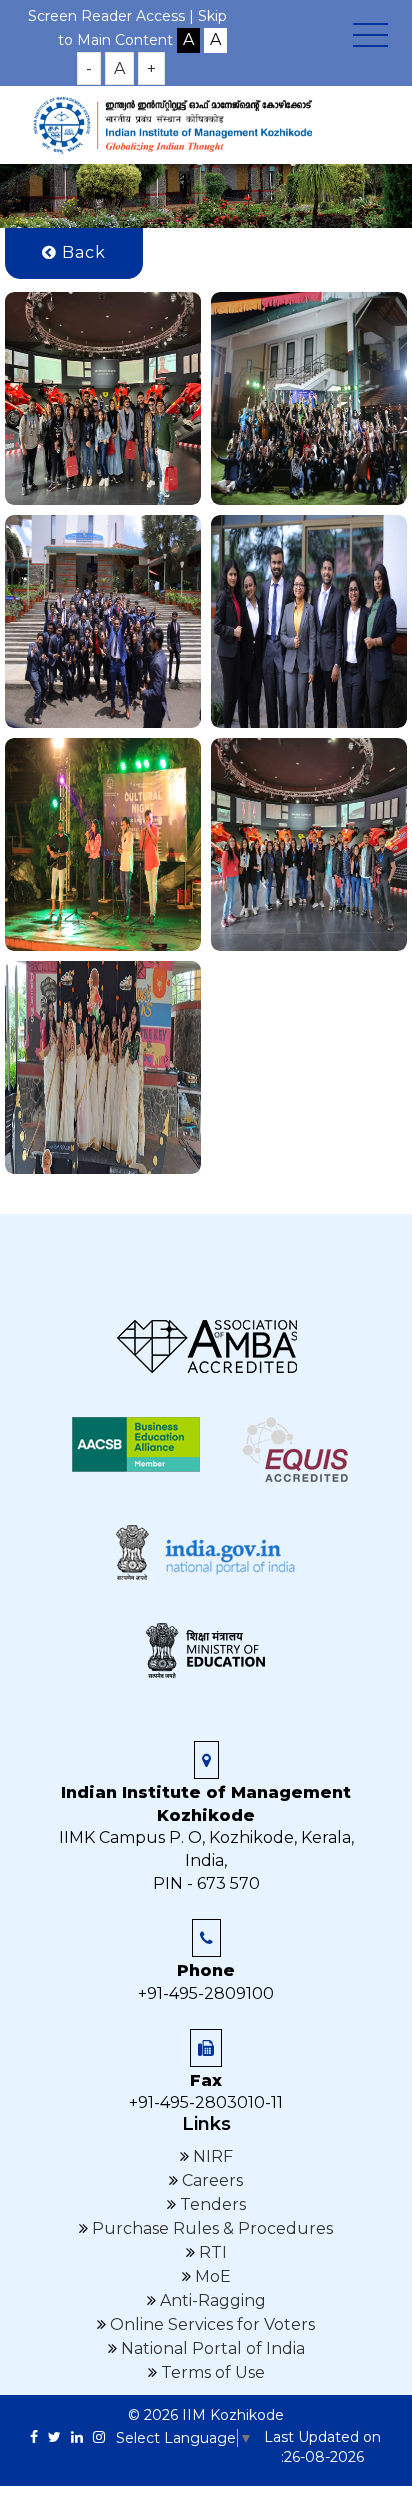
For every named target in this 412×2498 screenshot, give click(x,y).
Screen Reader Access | (113, 16)
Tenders (211, 2204)
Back (81, 252)
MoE (211, 2276)
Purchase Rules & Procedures (210, 2228)
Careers (210, 2180)
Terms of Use (211, 2372)
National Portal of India (211, 2348)
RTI (211, 2252)
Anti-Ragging (211, 2300)
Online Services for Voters (210, 2324)
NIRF (211, 2156)
